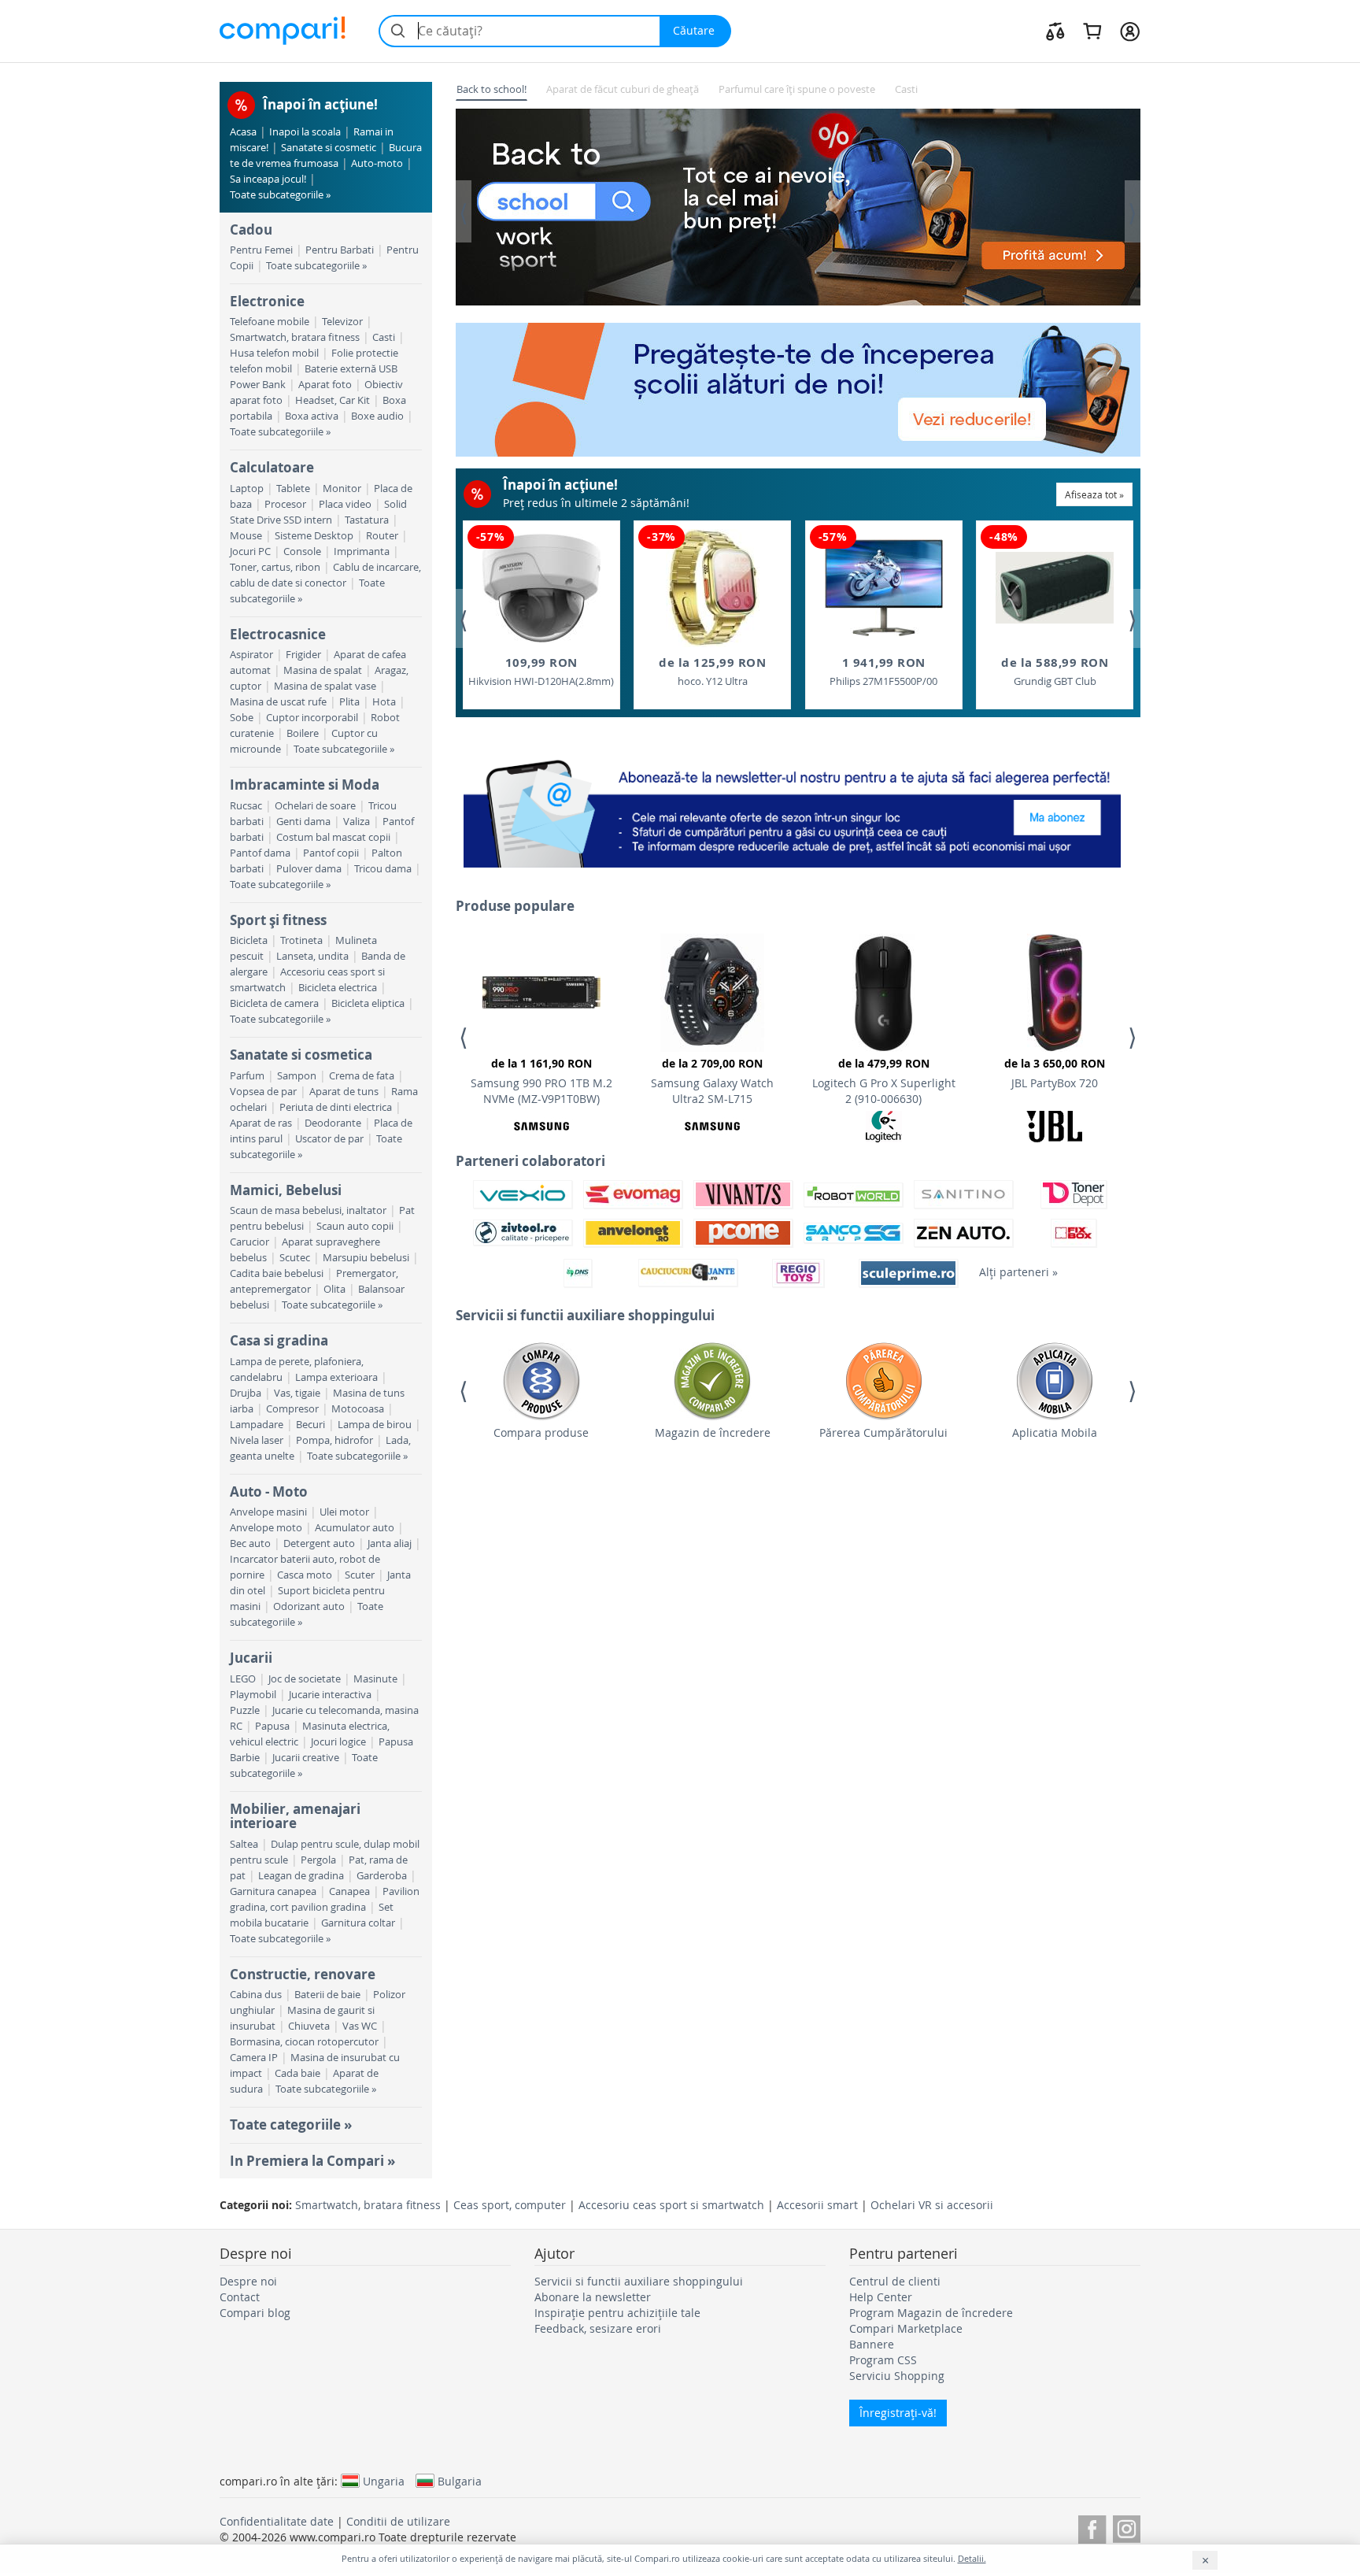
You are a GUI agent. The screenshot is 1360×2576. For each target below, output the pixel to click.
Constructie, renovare (303, 1974)
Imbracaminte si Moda (305, 785)
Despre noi (248, 2281)
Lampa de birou (375, 1425)
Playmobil (253, 1695)
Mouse (246, 536)
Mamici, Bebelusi (286, 1190)
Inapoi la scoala (305, 132)
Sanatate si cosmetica (301, 1055)
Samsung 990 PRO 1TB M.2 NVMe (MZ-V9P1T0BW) (541, 1081)
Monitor (342, 489)
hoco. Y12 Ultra (712, 671)
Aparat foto (325, 385)
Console (302, 551)
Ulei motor (344, 1512)
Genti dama (303, 822)
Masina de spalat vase (325, 686)
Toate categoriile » (291, 2124)
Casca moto (305, 1575)
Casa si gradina (279, 1340)
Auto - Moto (269, 1492)
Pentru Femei (261, 250)
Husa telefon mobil (274, 353)
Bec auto (250, 1543)
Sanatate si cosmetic (329, 148)
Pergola (318, 1860)
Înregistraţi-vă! (898, 2413)
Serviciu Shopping (897, 2376)
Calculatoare (272, 467)
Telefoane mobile (270, 322)
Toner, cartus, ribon (275, 567)
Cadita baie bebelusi (277, 1273)
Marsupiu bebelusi (366, 1258)
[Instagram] (1127, 2527)
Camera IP (254, 2058)
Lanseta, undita (312, 956)
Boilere (303, 733)
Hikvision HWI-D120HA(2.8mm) (541, 671)
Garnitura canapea (273, 1891)
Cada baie (297, 2073)
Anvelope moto (266, 1528)
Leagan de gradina (301, 1876)
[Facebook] (1092, 2527)
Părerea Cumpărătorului (883, 1432)
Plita (349, 702)
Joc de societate (305, 1679)
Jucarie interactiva (330, 1695)
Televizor (342, 322)
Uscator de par (329, 1139)
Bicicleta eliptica (368, 1003)
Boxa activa (312, 416)
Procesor (285, 504)
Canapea (349, 1891)
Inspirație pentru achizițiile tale (617, 2313)
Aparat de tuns (344, 1092)
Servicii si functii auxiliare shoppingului (639, 2281)
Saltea (244, 1844)
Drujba (246, 1393)
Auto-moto (377, 163)
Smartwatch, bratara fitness (295, 337)
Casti (384, 337)
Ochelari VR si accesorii (932, 2205)
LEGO (243, 1679)
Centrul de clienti (895, 2281)
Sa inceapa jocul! (268, 179)
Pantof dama (260, 853)
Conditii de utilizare (398, 2521)
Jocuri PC (250, 551)
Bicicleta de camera (274, 1003)
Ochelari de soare (315, 806)
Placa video (345, 504)
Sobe (242, 718)
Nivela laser (257, 1440)
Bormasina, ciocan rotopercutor (304, 2042)
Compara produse (541, 1432)
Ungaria (384, 2481)
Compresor (292, 1409)
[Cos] (1092, 31)
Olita (334, 1289)
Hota (384, 702)
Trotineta (301, 940)
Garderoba (382, 1876)
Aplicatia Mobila (1055, 1432)
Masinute (375, 1679)
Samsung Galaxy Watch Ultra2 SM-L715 (712, 1081)
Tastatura (367, 520)
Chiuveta (309, 2026)
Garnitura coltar (358, 1923)
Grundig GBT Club (1055, 671)
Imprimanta (362, 551)
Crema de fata (362, 1076)
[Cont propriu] (1130, 31)
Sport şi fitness (278, 920)
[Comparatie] (1055, 31)
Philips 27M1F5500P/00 (883, 671)
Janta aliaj (390, 1543)
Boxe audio (377, 416)
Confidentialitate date (277, 2521)
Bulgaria (460, 2481)
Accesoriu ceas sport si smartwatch (671, 2205)
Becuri (310, 1425)
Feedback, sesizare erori (598, 2328)
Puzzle (245, 1710)
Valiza (357, 822)
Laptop (247, 489)
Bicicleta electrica (338, 988)
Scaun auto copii (355, 1226)
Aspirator (251, 655)
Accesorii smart (817, 2205)
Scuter (360, 1575)
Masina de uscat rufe (278, 702)
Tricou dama (383, 869)
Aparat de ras (261, 1123)
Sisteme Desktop (314, 536)
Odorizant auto (309, 1606)
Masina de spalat (323, 670)
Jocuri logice (338, 1742)
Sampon (297, 1076)
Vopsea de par (263, 1092)
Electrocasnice (278, 634)
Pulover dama (309, 869)
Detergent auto (319, 1543)
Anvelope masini (268, 1512)
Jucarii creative (306, 1758)
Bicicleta (249, 940)
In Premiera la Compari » (312, 2161)
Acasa (243, 132)
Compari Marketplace (906, 2328)
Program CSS (883, 2360)
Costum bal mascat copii (333, 837)
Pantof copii (331, 853)
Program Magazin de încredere (931, 2313)
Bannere (872, 2344)
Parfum (247, 1076)
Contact (240, 2297)
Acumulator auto (355, 1528)
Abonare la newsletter (593, 2297)
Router (382, 536)
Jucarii (251, 1658)
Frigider (303, 655)
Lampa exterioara (336, 1377)
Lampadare (257, 1425)
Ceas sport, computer (510, 2205)
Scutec (295, 1258)
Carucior (249, 1242)
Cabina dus (256, 1995)
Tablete (293, 489)
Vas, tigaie (297, 1393)
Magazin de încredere (713, 1432)
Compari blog (255, 2313)
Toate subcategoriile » (280, 195)
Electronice (267, 301)
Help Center (881, 2297)
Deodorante (333, 1123)
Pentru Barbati (340, 250)
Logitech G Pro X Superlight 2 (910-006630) (884, 1081)
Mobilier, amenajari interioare (295, 1816)
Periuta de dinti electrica (336, 1107)
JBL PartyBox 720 (1055, 1073)
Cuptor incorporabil (312, 718)
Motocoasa (358, 1409)
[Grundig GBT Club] (1055, 588)
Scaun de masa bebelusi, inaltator (308, 1210)
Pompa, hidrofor (334, 1440)
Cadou (251, 229)
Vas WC (360, 2026)
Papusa (272, 1726)
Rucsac (246, 806)
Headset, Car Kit (333, 400)
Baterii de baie (327, 1995)
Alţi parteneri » (1018, 1272)
